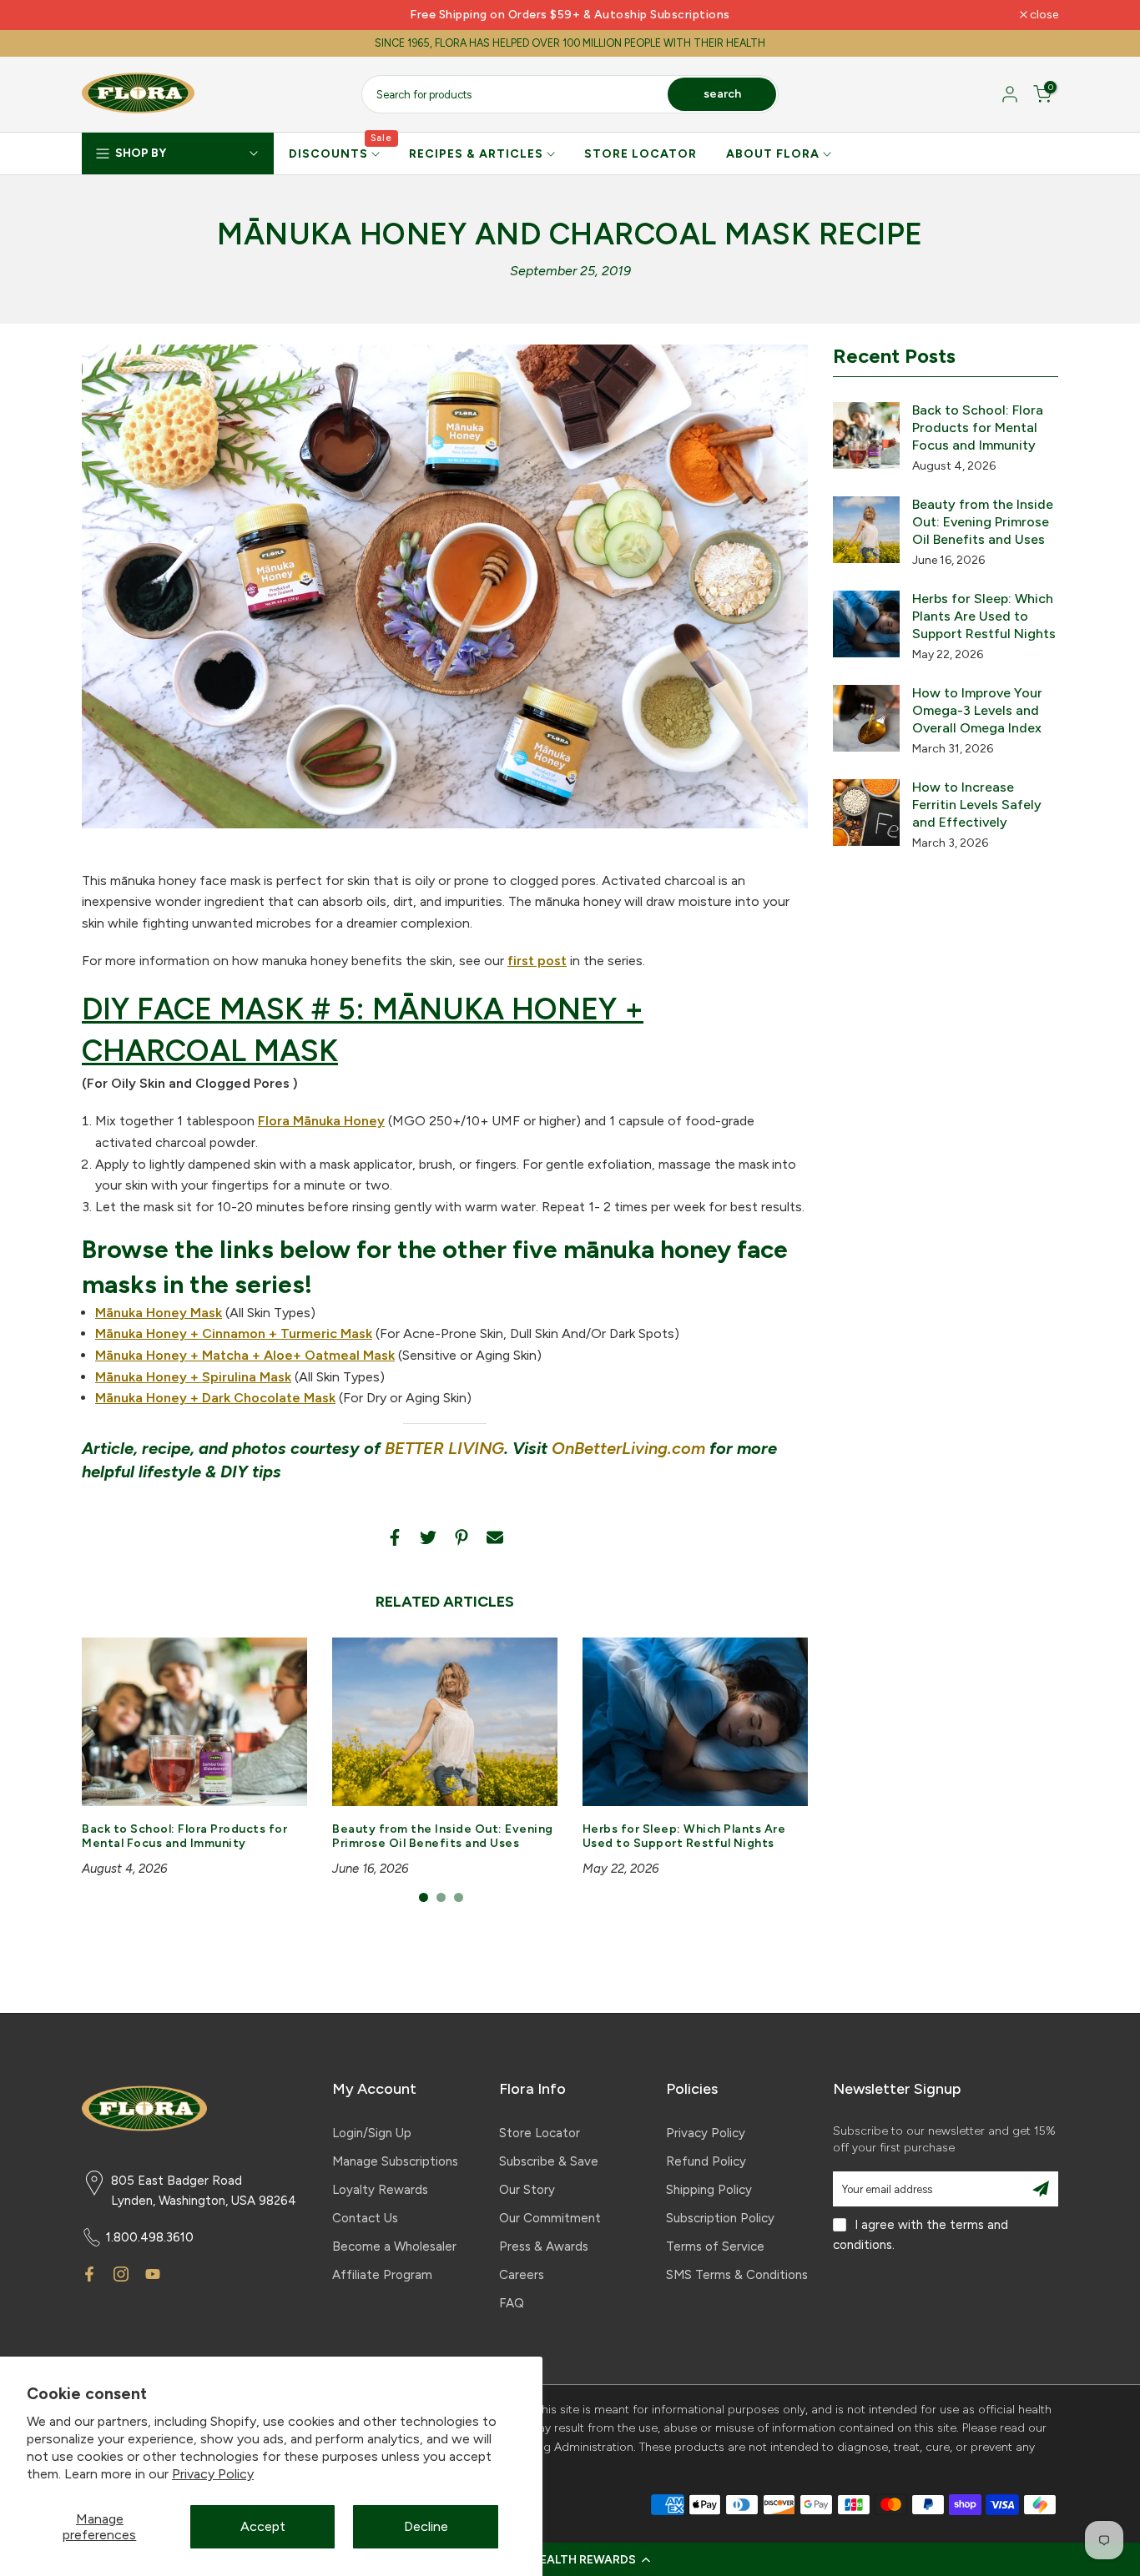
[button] (570, 2559)
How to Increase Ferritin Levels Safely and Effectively (977, 805)
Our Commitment (550, 2218)
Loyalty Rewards (380, 2190)
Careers (522, 2275)
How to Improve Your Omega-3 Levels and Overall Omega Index (977, 710)
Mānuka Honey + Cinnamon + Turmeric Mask (234, 1333)
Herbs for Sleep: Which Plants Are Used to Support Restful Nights (684, 1837)
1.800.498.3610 (150, 2237)
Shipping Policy (709, 2190)
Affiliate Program (382, 2275)
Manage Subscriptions (395, 2161)
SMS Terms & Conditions (737, 2275)
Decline (426, 2526)
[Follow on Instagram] (121, 2274)
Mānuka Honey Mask (159, 1313)
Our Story (527, 2190)
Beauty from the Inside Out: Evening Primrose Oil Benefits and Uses (443, 1837)
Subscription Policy (720, 2218)
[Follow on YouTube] (153, 2274)
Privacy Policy (213, 2474)
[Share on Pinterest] (462, 1537)
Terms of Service (715, 2246)
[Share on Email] (495, 1537)
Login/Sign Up (372, 2133)
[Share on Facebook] (395, 1537)
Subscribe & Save (549, 2161)
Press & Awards (544, 2246)
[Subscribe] (1041, 2189)
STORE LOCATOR (641, 154)
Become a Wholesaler (394, 2246)
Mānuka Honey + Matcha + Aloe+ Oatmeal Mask (245, 1355)
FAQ (512, 2303)
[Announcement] (570, 15)
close (105, 15)
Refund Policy (706, 2161)
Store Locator (540, 2133)
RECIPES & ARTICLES (476, 154)
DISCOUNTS (341, 153)
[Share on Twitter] (428, 1537)
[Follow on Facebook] (89, 2274)
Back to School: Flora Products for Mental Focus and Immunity (184, 1837)
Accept (263, 2526)
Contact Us (365, 2218)
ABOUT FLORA (773, 154)
